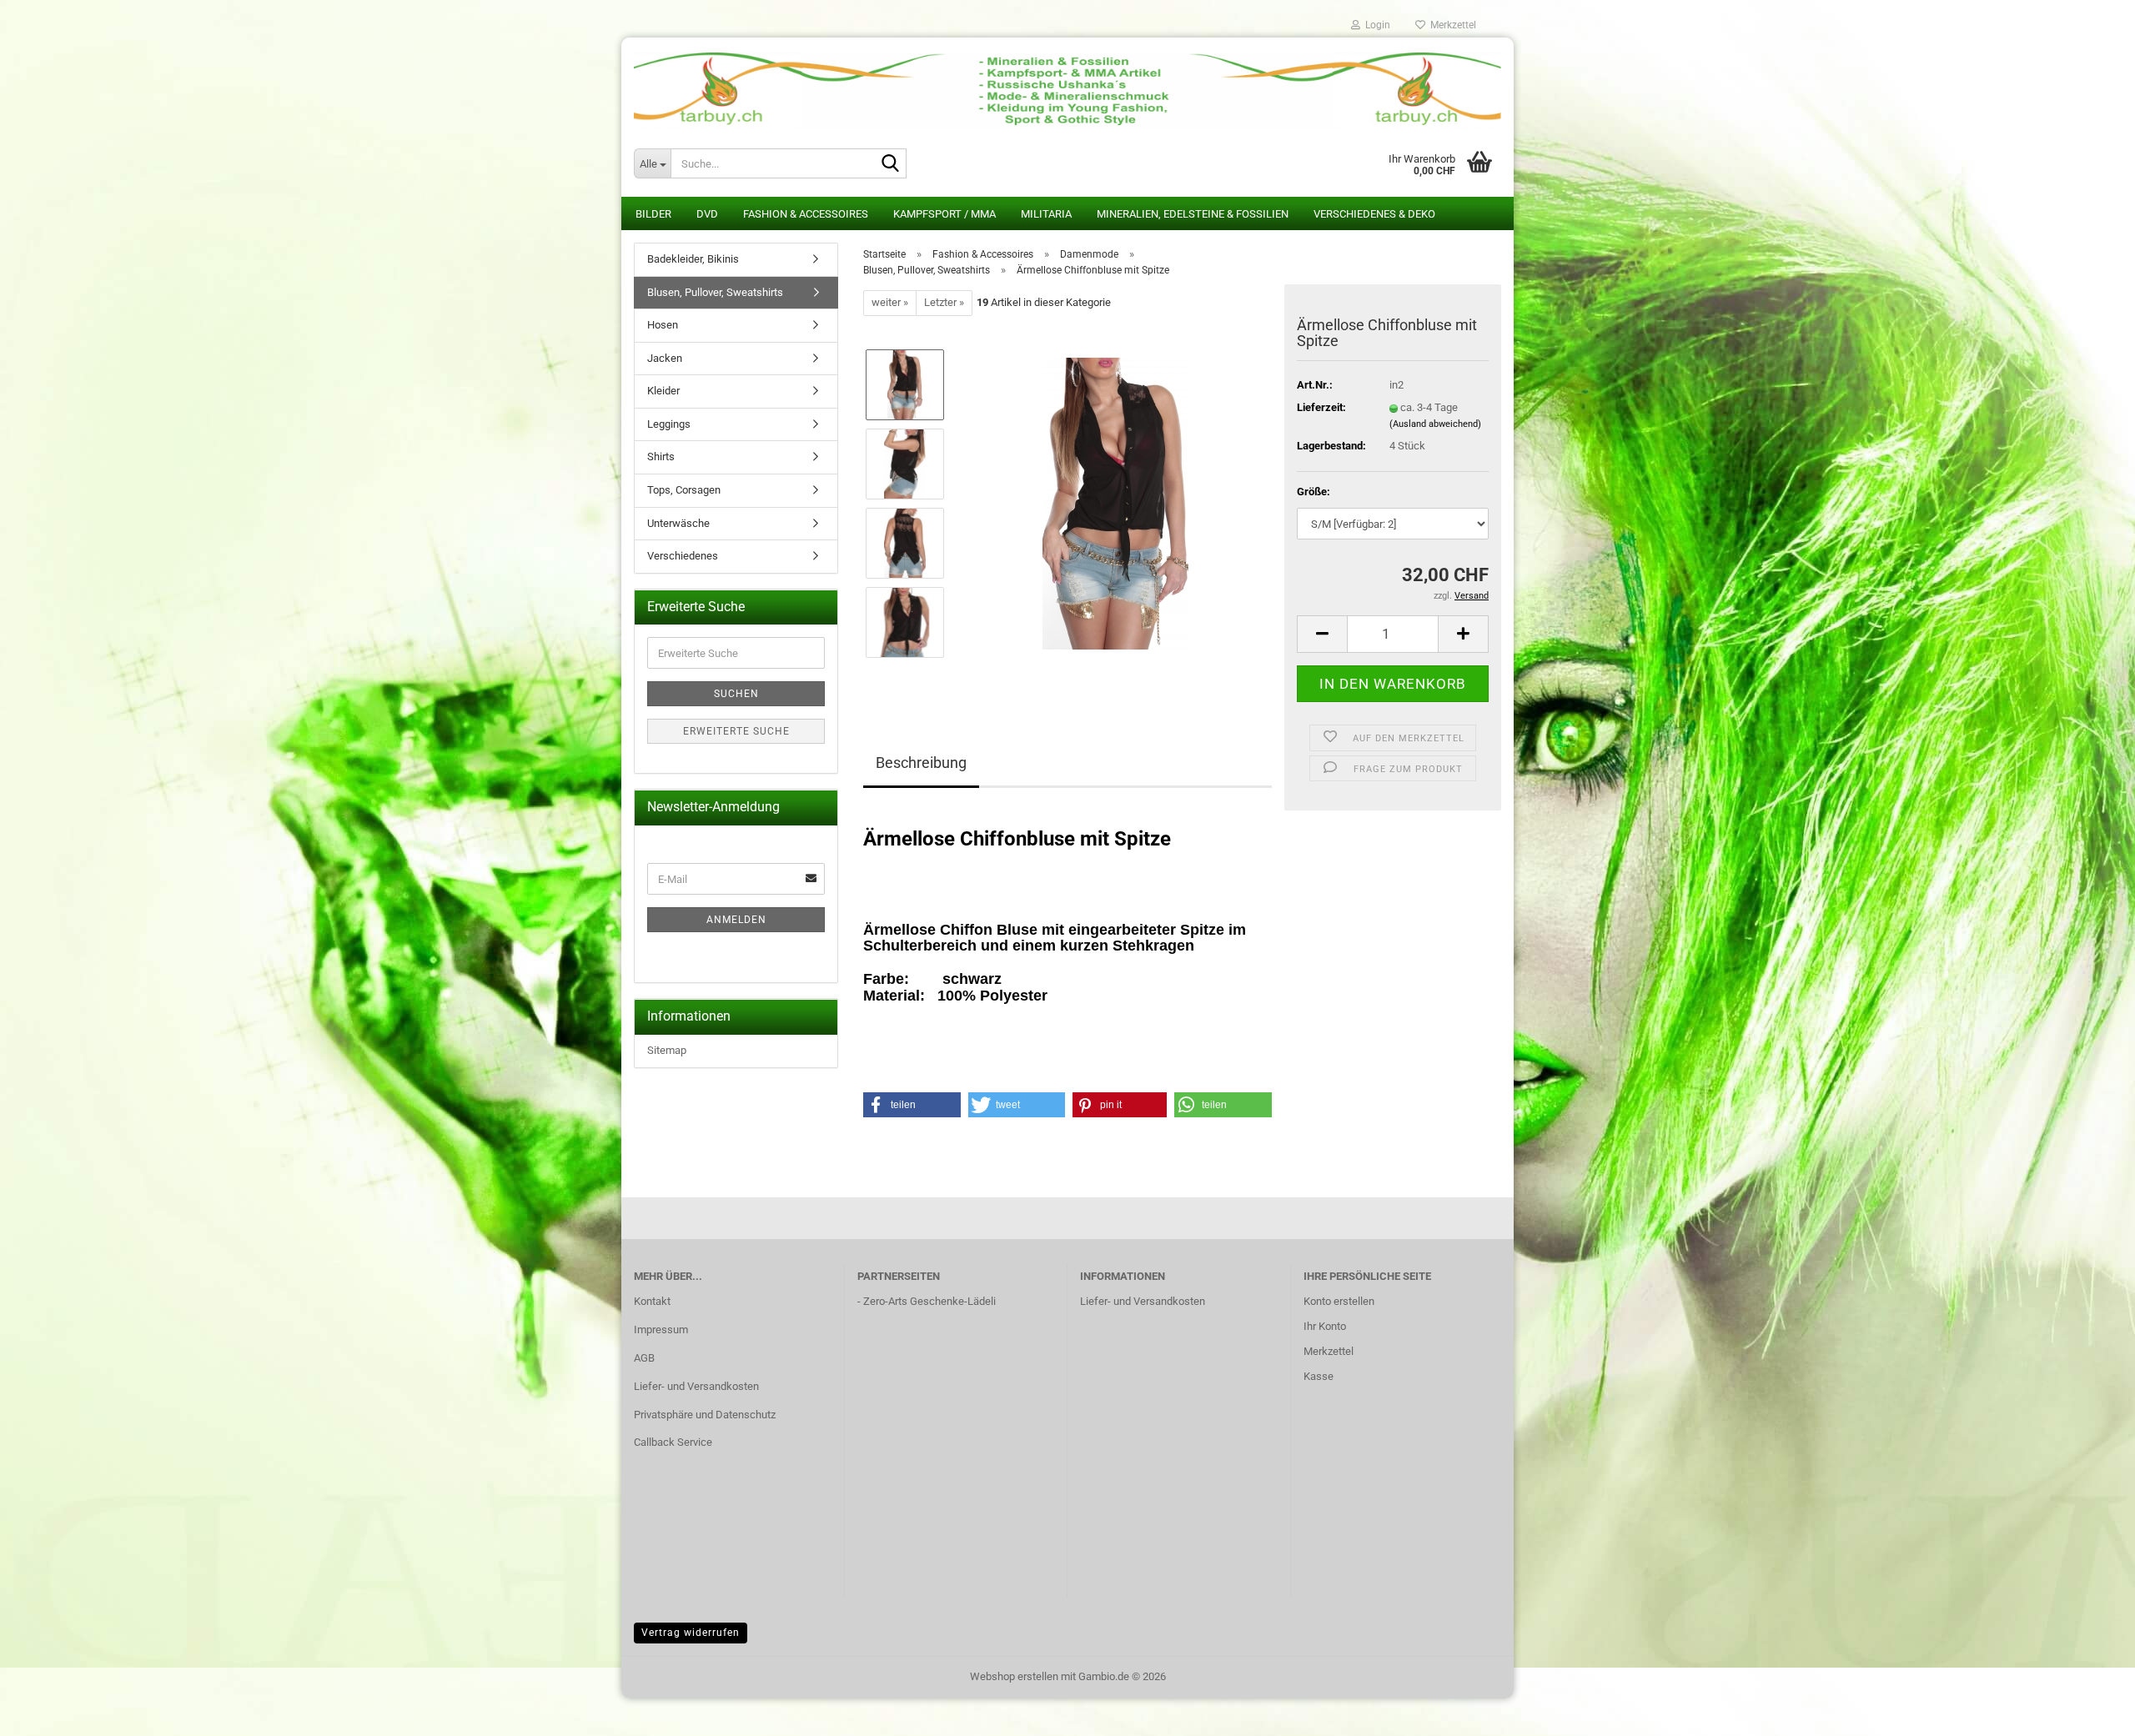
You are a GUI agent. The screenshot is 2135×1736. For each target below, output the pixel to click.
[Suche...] (891, 164)
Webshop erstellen (1014, 1676)
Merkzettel (1451, 25)
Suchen (736, 694)
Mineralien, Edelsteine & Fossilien (1193, 214)
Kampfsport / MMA (944, 214)
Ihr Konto (1325, 1326)
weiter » (890, 302)
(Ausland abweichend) (1435, 424)
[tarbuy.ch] (1067, 84)
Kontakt (652, 1301)
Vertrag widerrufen (691, 1633)
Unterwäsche (678, 523)
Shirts (661, 457)
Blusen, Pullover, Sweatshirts (715, 292)
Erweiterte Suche (736, 731)
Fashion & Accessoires (806, 214)
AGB (644, 1358)
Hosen (663, 325)
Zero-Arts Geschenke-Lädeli (929, 1301)
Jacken (665, 358)
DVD (707, 214)
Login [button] (1375, 25)
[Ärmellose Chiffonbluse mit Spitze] (1115, 502)
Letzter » (944, 302)
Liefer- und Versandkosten (696, 1386)
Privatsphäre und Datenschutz (705, 1415)
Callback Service (673, 1442)
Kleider (663, 391)
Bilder (653, 214)
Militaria (1046, 214)
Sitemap (667, 1050)
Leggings (669, 424)
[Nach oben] (2089, 1711)
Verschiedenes (683, 556)
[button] (1322, 634)
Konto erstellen (1339, 1301)
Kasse (1319, 1376)
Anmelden (736, 920)
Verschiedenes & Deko (1374, 214)
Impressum (661, 1330)
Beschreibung (921, 763)
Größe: (1314, 492)
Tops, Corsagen (684, 490)
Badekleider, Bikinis (693, 259)
